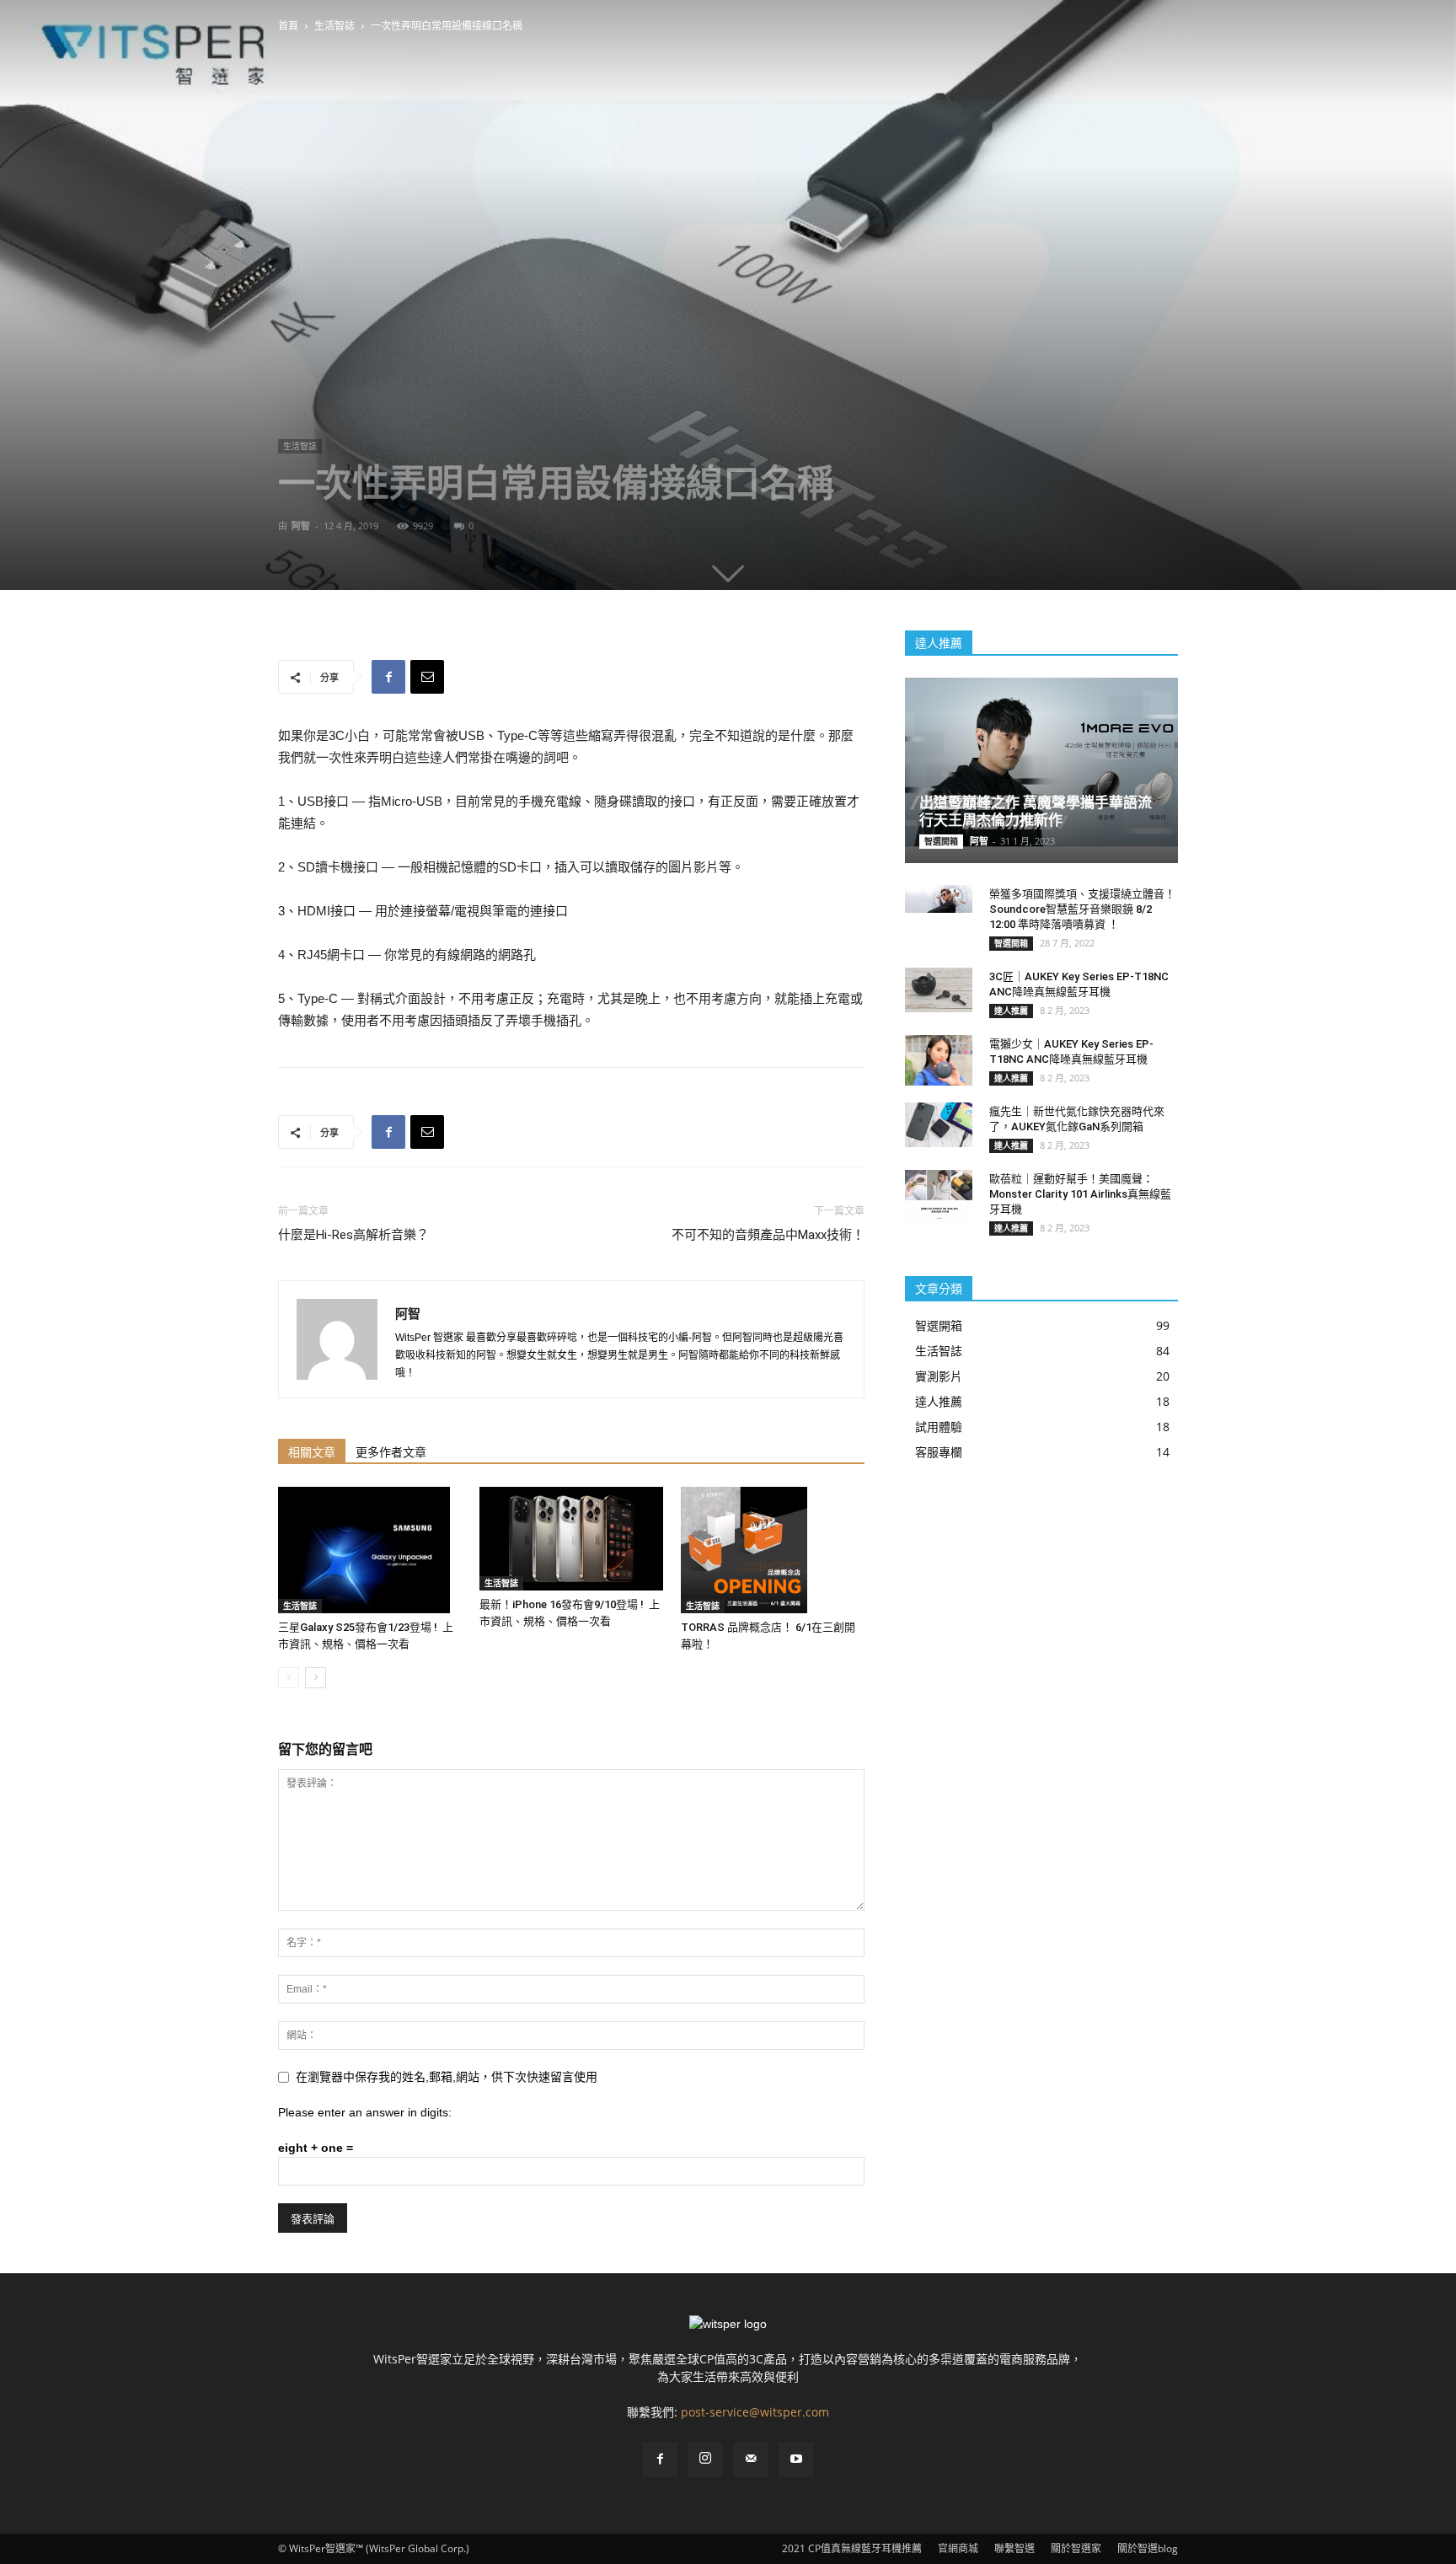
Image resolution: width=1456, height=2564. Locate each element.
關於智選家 (1076, 2548)
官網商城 (958, 2548)
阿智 (301, 526)
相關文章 (312, 1452)
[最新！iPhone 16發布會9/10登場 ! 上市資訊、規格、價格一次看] (571, 1539)
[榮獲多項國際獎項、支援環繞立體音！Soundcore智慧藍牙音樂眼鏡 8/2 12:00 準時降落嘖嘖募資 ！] (939, 899)
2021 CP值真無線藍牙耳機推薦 (852, 2548)
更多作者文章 (391, 1452)
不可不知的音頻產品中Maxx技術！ (768, 1235)
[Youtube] (796, 2459)
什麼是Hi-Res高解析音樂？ (353, 1235)
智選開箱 (941, 841)
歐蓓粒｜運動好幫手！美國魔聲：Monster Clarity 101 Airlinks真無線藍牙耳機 (1080, 1194)
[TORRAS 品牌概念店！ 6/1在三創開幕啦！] (773, 1550)
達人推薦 (1011, 1011)
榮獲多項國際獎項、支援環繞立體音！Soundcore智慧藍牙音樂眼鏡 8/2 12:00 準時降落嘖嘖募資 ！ (1082, 909)
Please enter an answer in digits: (365, 2112)
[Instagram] (705, 2459)
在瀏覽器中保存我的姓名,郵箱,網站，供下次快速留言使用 (447, 2077)
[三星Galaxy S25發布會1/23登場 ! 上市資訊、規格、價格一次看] (370, 1550)
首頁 (288, 26)
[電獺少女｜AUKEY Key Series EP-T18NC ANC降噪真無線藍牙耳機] (939, 1060)
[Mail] (751, 2459)
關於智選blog (1148, 2548)
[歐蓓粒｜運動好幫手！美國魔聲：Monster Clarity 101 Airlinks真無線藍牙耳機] (939, 1197)
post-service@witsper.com (755, 2412)
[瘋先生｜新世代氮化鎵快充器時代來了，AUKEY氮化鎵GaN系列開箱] (939, 1125)
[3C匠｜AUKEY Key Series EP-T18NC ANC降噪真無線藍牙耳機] (939, 990)
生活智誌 (335, 26)
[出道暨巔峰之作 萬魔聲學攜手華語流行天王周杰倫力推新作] (1041, 762)
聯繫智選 (1014, 2548)
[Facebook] (660, 2459)
